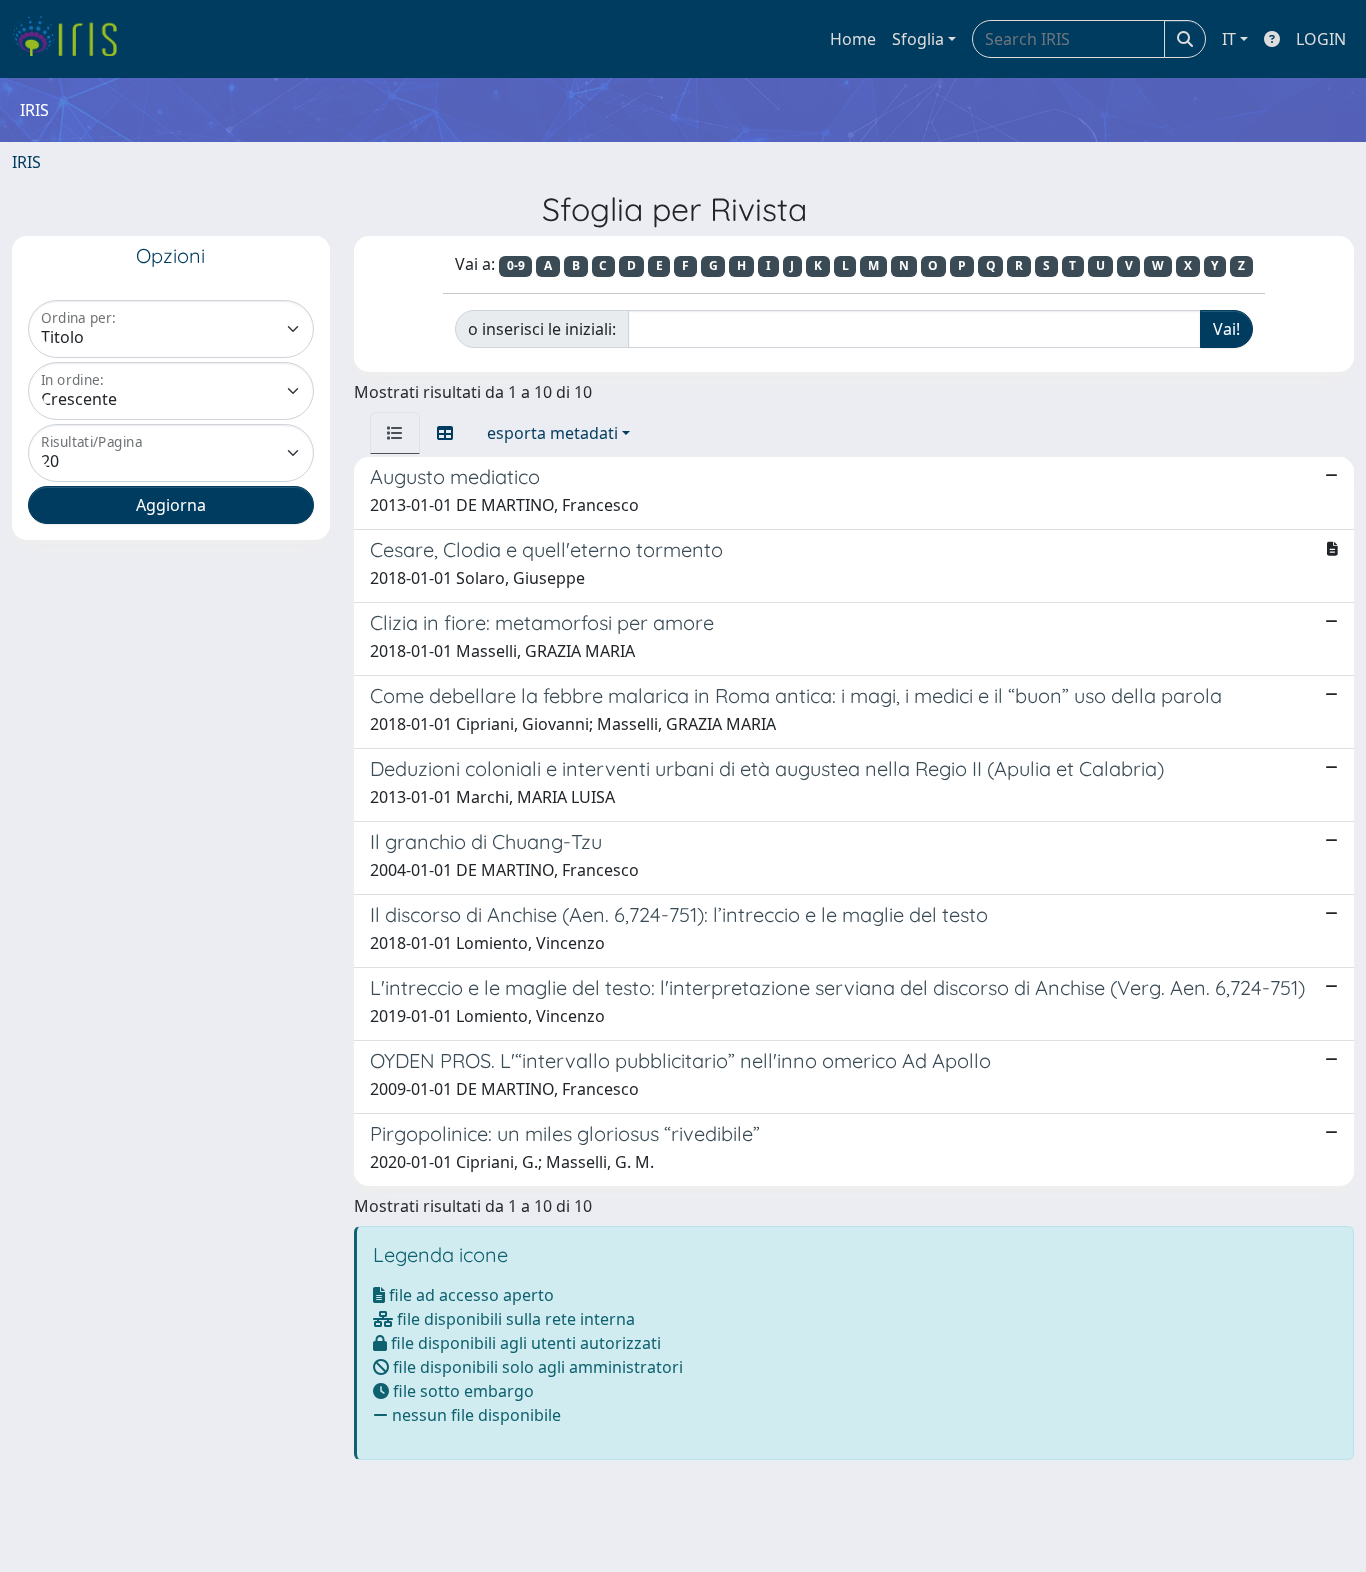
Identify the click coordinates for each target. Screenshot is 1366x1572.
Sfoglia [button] (918, 39)
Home (853, 39)
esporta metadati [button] (552, 433)
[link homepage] (72, 39)
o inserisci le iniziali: (542, 329)
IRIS (26, 162)
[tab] (395, 433)
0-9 (516, 265)
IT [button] (1229, 39)
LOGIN (1321, 39)
